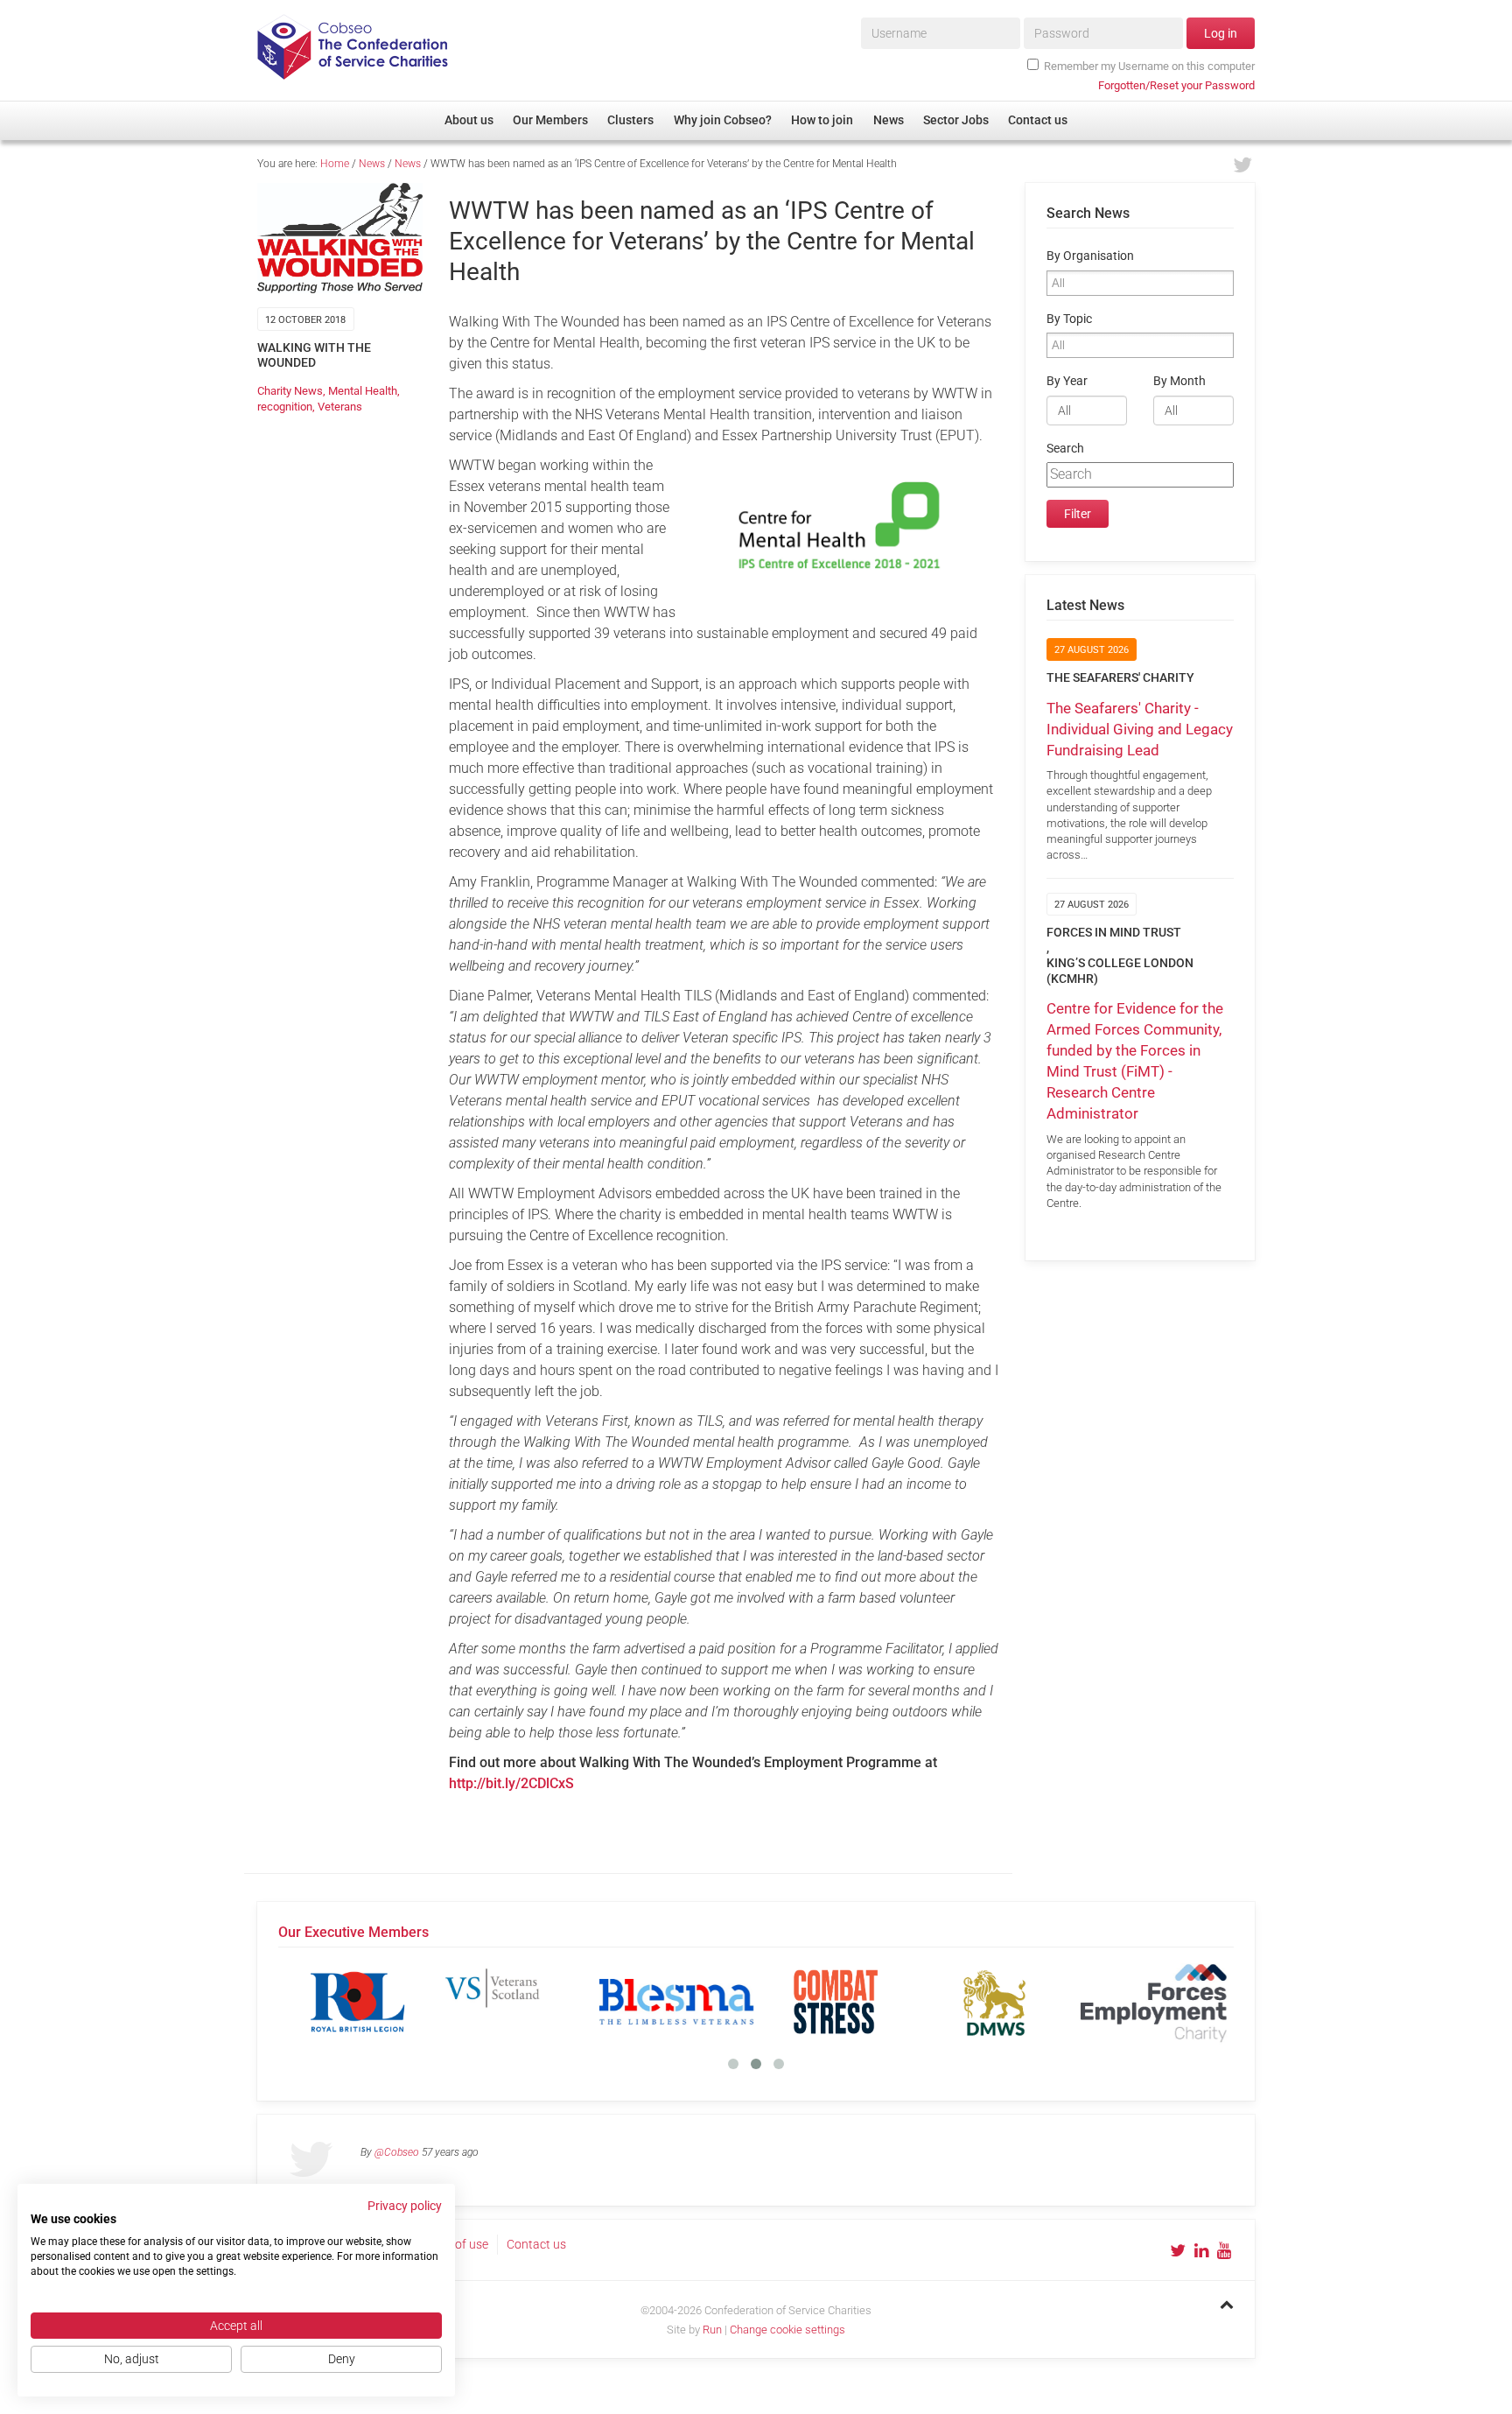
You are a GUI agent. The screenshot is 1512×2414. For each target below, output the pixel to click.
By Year (1067, 381)
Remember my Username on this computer (1149, 66)
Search (1065, 449)
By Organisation (1090, 256)
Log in (1221, 33)
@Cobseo (397, 2152)
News (372, 164)
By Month (1179, 381)
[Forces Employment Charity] (1154, 2002)
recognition (285, 407)
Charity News (290, 391)
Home (335, 164)
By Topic (1069, 319)
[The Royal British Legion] (358, 2002)
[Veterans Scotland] (517, 2002)
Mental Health (363, 391)
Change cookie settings (787, 2330)
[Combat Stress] (836, 2002)
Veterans (340, 407)
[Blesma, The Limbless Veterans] (676, 2002)
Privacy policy (405, 2206)
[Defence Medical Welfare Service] (995, 2002)
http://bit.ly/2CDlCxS (511, 1783)
